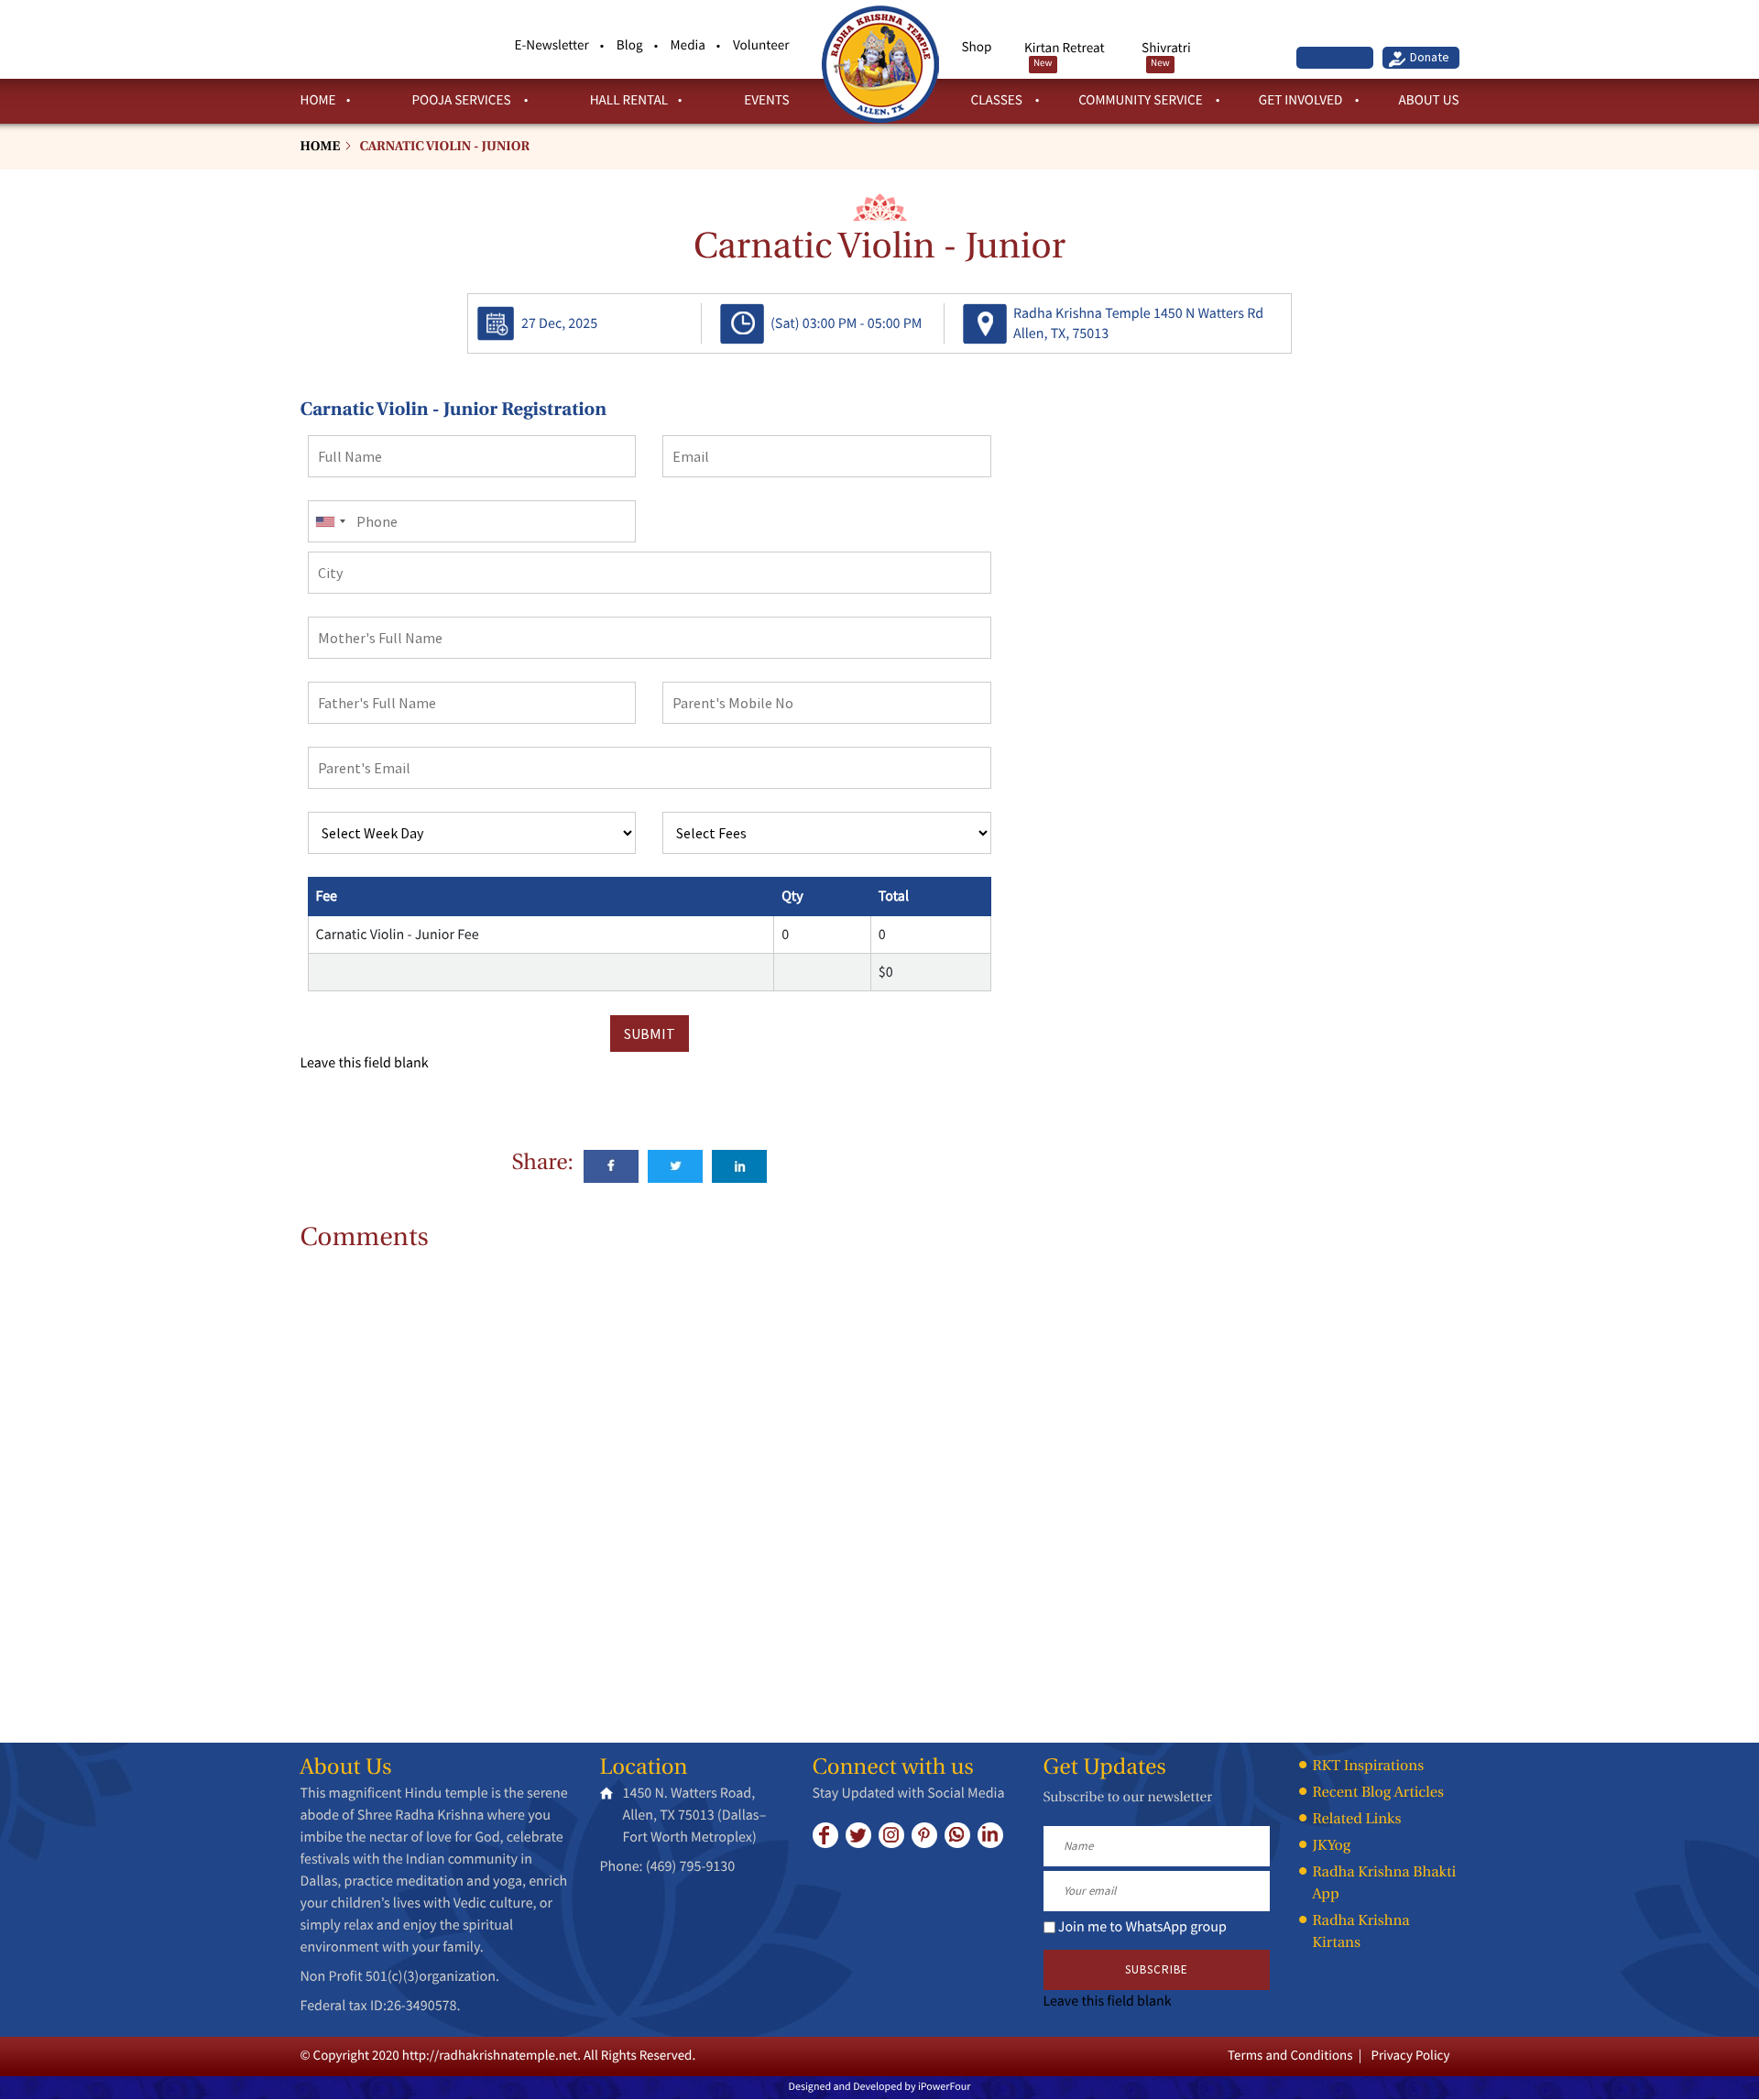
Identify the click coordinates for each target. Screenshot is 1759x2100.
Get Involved (1302, 100)
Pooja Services (462, 100)
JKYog (1332, 1846)
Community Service (1142, 100)
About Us (1428, 100)
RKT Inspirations (1369, 1766)
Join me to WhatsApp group (1142, 1927)
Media (688, 45)
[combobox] (330, 521)
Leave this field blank (365, 1063)
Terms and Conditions (1290, 2056)
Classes (999, 100)
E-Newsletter (552, 45)
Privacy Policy (1410, 2056)
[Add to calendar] (496, 323)
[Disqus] (650, 1484)
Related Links (1357, 1820)
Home (318, 100)
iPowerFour (945, 2087)
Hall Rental (629, 100)
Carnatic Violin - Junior (444, 147)
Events (766, 100)
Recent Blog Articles (1378, 1793)
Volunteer (761, 45)
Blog (630, 45)
